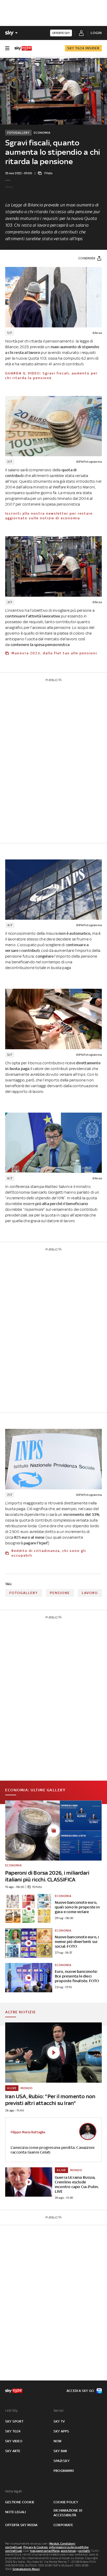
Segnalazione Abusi (26, 2569)
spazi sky (62, 2461)
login (96, 33)
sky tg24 (13, 2431)
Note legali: (14, 2491)
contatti (84, 2551)
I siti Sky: (12, 2410)
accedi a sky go (80, 2391)
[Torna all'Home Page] (23, 48)
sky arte (13, 2451)
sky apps (61, 2431)
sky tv (59, 2421)
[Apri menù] (7, 48)
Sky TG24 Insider (83, 48)
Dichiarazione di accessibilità (68, 2513)
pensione (60, 1593)
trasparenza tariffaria (45, 2551)
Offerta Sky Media (21, 2525)
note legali (15, 2512)
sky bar (60, 2451)
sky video (14, 2441)
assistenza (68, 2551)
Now (58, 2441)
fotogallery (24, 1593)
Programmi (64, 2471)
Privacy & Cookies (36, 2547)
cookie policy (66, 2502)
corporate (63, 2525)
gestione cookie (20, 2502)
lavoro (90, 1593)
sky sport (14, 2421)
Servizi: (59, 2410)
